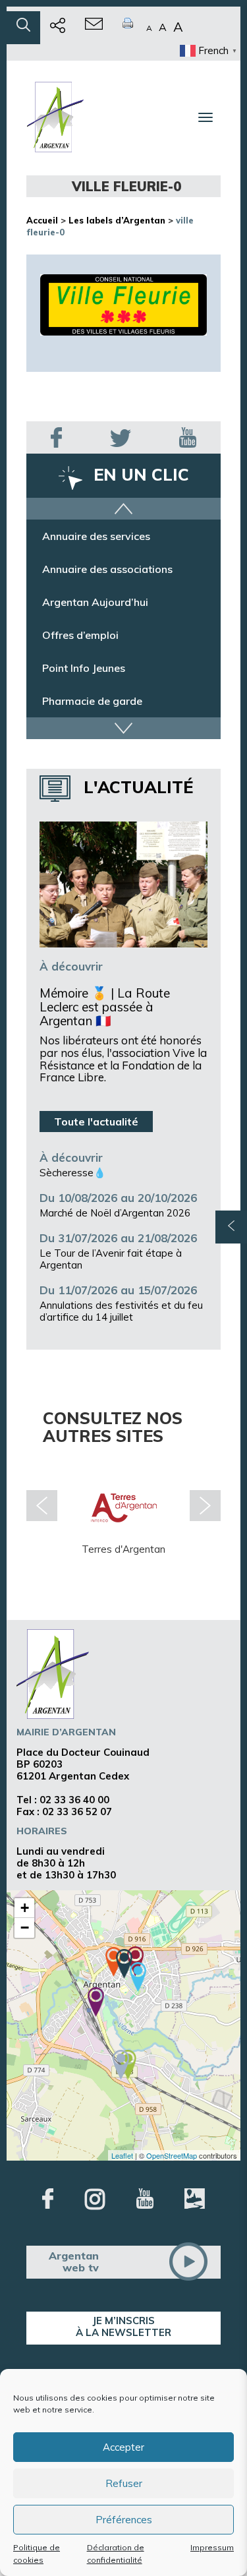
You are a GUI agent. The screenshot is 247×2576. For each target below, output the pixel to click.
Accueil (42, 220)
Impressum (212, 2547)
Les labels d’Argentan (117, 220)
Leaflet (122, 2155)
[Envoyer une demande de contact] (94, 28)
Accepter (123, 2447)
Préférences (124, 2520)
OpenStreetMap (172, 2155)
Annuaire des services (96, 536)
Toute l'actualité (96, 1122)
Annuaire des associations (107, 569)
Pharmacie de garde (92, 701)
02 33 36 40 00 (74, 1800)
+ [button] (25, 1908)
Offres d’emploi (80, 635)
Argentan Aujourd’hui (95, 602)
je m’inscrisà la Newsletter (123, 2326)
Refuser (124, 2483)
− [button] (25, 1928)
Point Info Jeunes (84, 668)
